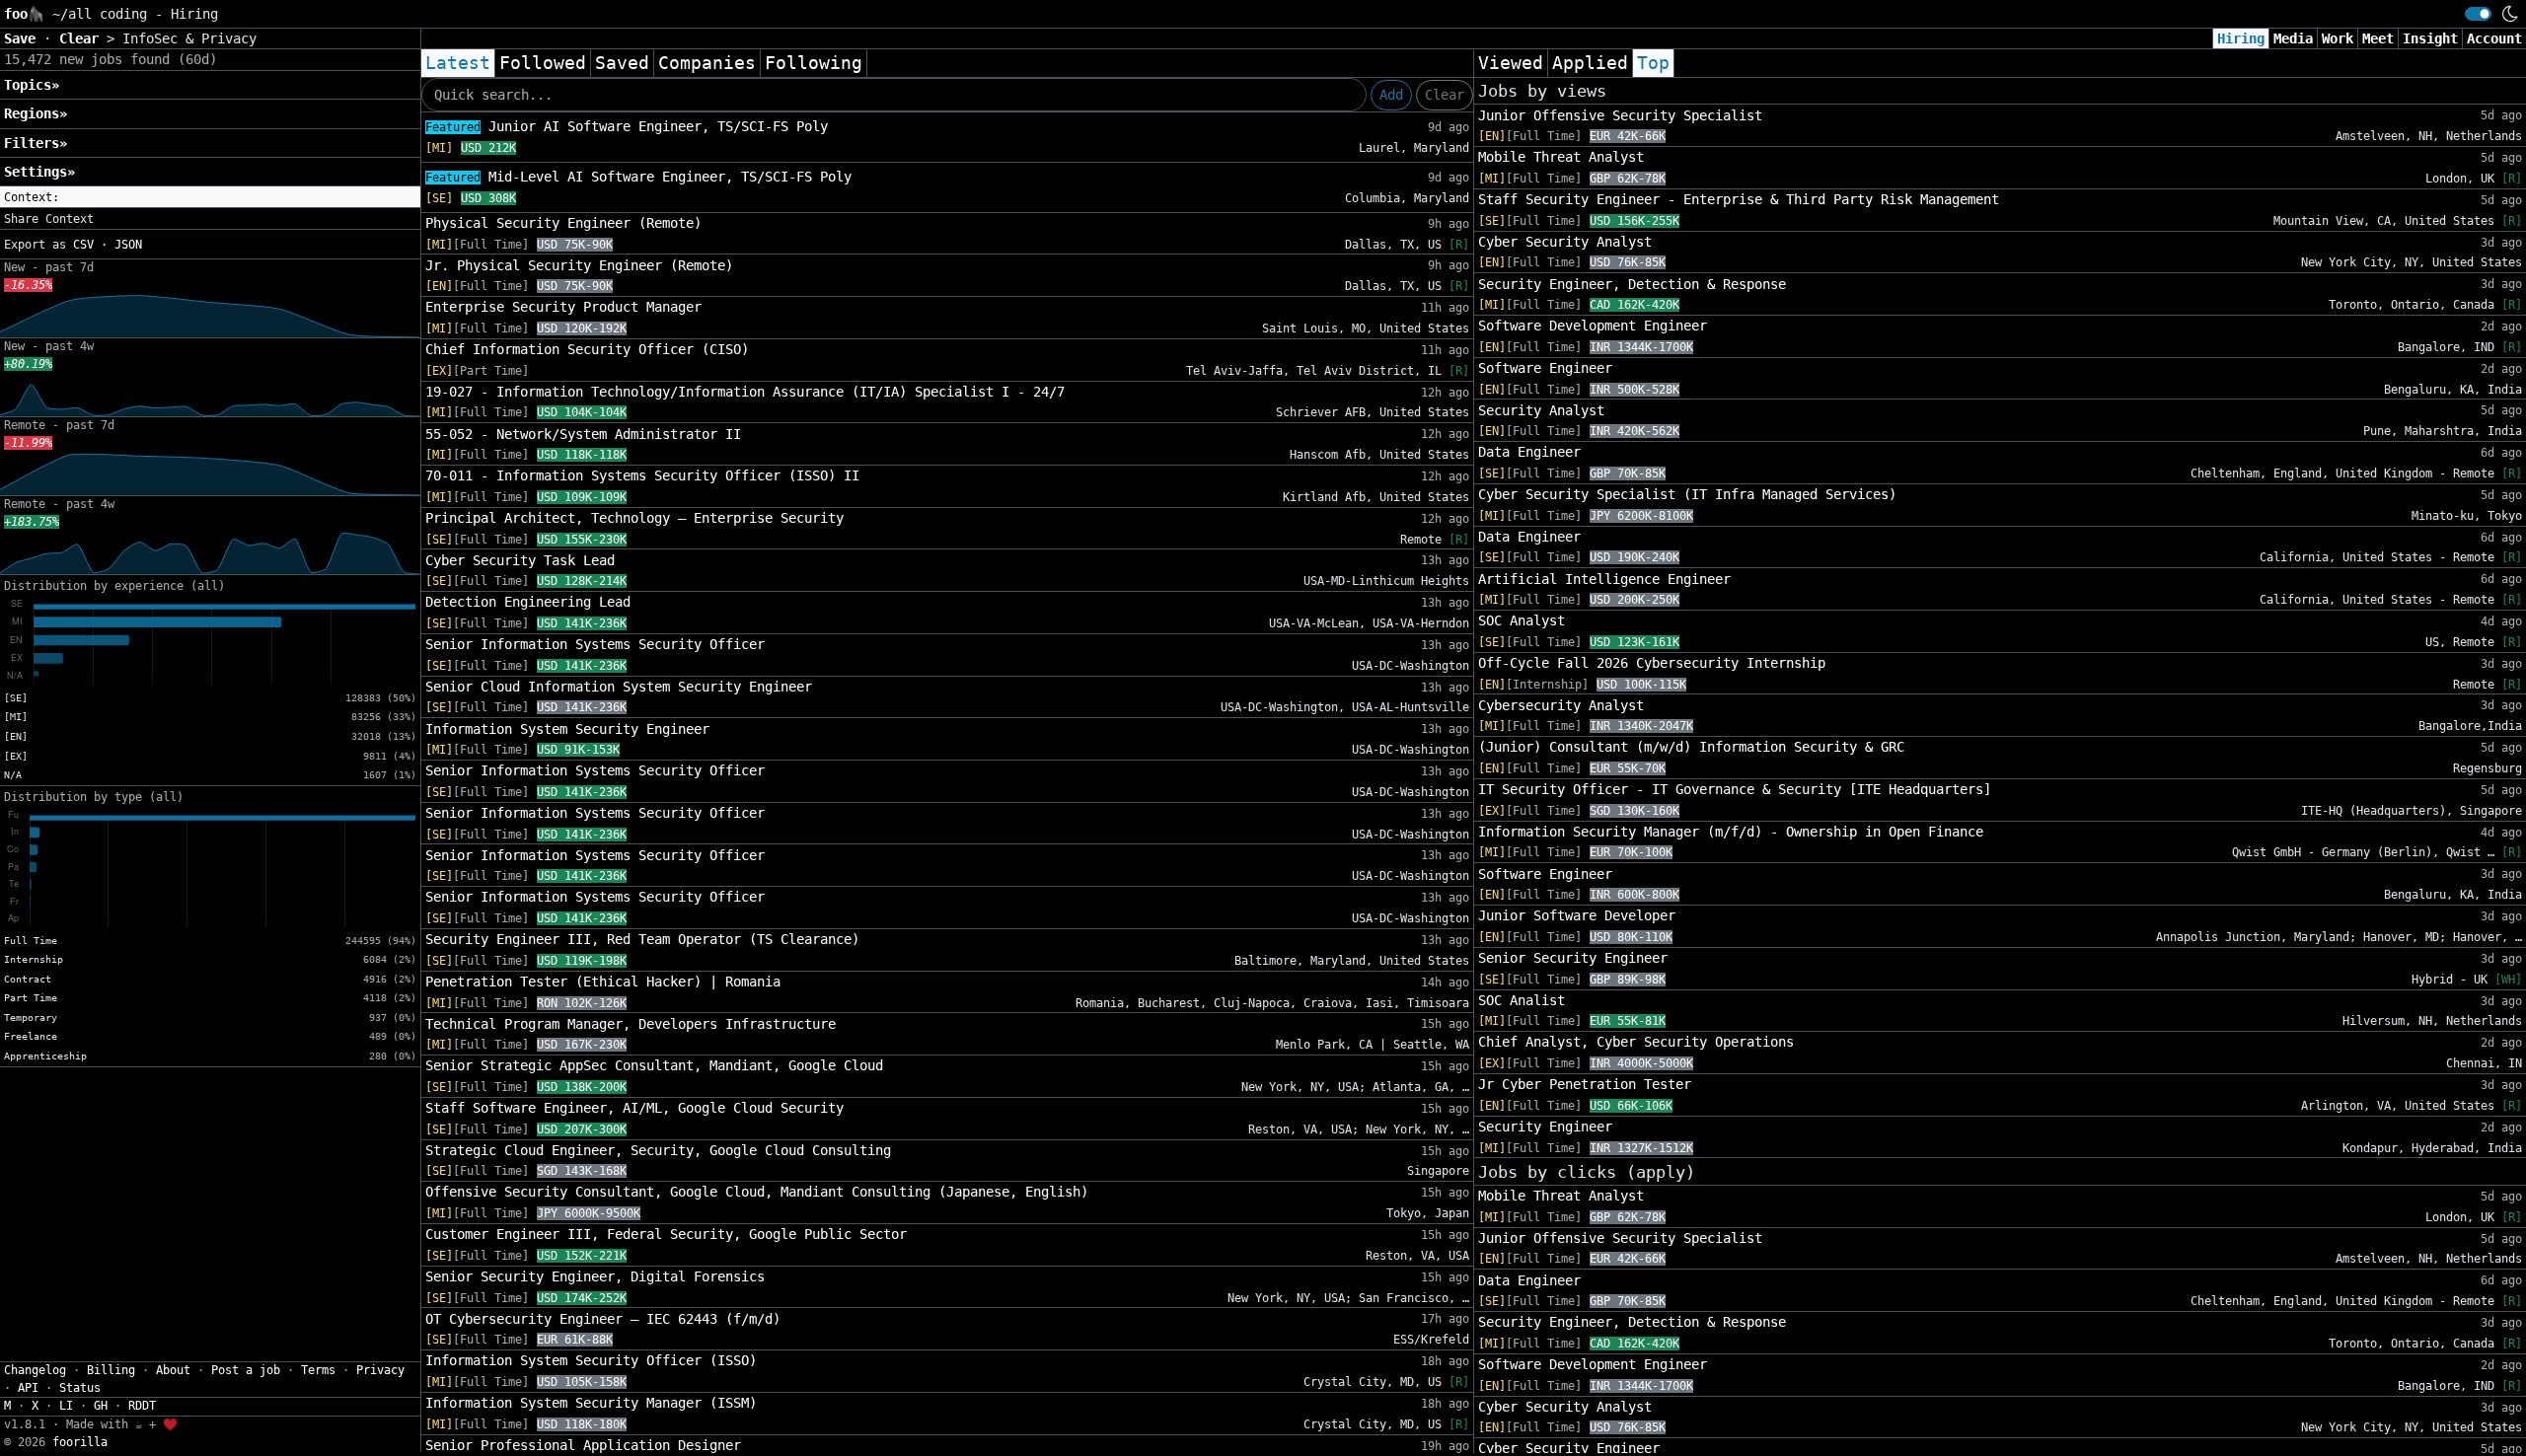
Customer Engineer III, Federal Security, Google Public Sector (666, 1234)
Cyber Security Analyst (1565, 242)
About (173, 1370)
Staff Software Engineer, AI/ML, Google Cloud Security (634, 1108)
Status (80, 1388)
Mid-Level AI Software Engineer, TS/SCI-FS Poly (638, 177)
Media (2293, 38)
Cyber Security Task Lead (520, 560)
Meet (2378, 38)
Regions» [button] (36, 113)
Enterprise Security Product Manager (563, 307)
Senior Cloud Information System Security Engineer (619, 687)
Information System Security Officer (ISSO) (591, 1360)
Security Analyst (1541, 410)
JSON (128, 245)
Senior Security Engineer (1573, 958)
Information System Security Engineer (567, 729)
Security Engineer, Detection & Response (1632, 284)
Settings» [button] (39, 172)
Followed (543, 63)
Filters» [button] (36, 143)
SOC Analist (1522, 1000)
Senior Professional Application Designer (583, 1445)
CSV (83, 245)
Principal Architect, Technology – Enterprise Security (634, 518)
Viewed (1511, 63)
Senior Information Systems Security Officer (595, 644)
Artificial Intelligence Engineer (1604, 579)
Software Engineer (1545, 368)
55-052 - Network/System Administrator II (583, 434)
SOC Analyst (1522, 620)
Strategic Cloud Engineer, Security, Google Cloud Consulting (658, 1150)
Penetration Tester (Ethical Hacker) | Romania (603, 982)
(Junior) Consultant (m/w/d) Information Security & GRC (1691, 747)
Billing (111, 1370)
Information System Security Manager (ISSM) (591, 1403)
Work (2338, 38)
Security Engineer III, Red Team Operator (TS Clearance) (642, 939)
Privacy (380, 1370)
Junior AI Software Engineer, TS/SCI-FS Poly (627, 126)
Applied (1590, 63)
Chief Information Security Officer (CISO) (587, 349)
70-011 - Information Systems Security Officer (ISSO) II (642, 475)
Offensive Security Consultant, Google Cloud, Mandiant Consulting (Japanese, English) (757, 1192)
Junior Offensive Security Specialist (1620, 115)
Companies (707, 63)
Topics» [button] (32, 85)
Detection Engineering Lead (528, 602)
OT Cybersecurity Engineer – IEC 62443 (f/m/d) (603, 1319)
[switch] (2478, 14)
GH (101, 1406)
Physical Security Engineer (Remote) (563, 223)
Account (2494, 38)
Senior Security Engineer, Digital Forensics (595, 1276)
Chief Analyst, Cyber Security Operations (1636, 1042)
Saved (622, 63)
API (28, 1388)
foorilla (80, 1442)
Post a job (246, 1370)
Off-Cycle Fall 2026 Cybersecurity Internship (1652, 663)
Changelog (35, 1370)
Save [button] (24, 38)
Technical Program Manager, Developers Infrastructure (631, 1024)
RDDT (142, 1406)
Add (1391, 95)
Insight (2430, 38)
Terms (318, 1370)
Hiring (2241, 38)
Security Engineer (1545, 1127)
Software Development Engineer (1593, 326)
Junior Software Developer (1577, 915)
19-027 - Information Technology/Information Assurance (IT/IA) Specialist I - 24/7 (745, 392)
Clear (1445, 95)
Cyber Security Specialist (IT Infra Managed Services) (1687, 494)
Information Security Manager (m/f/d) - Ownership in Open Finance (1731, 832)
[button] (210, 197)
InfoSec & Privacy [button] (189, 38)
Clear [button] (83, 38)
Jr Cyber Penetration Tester (1585, 1084)
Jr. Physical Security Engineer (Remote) (579, 265)
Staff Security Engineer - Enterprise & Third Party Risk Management (1739, 199)
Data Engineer (1529, 452)
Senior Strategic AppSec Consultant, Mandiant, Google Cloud (654, 1065)
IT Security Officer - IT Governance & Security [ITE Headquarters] (1735, 789)
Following (814, 63)
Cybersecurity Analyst (1561, 705)
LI (66, 1406)
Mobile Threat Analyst (1561, 157)
